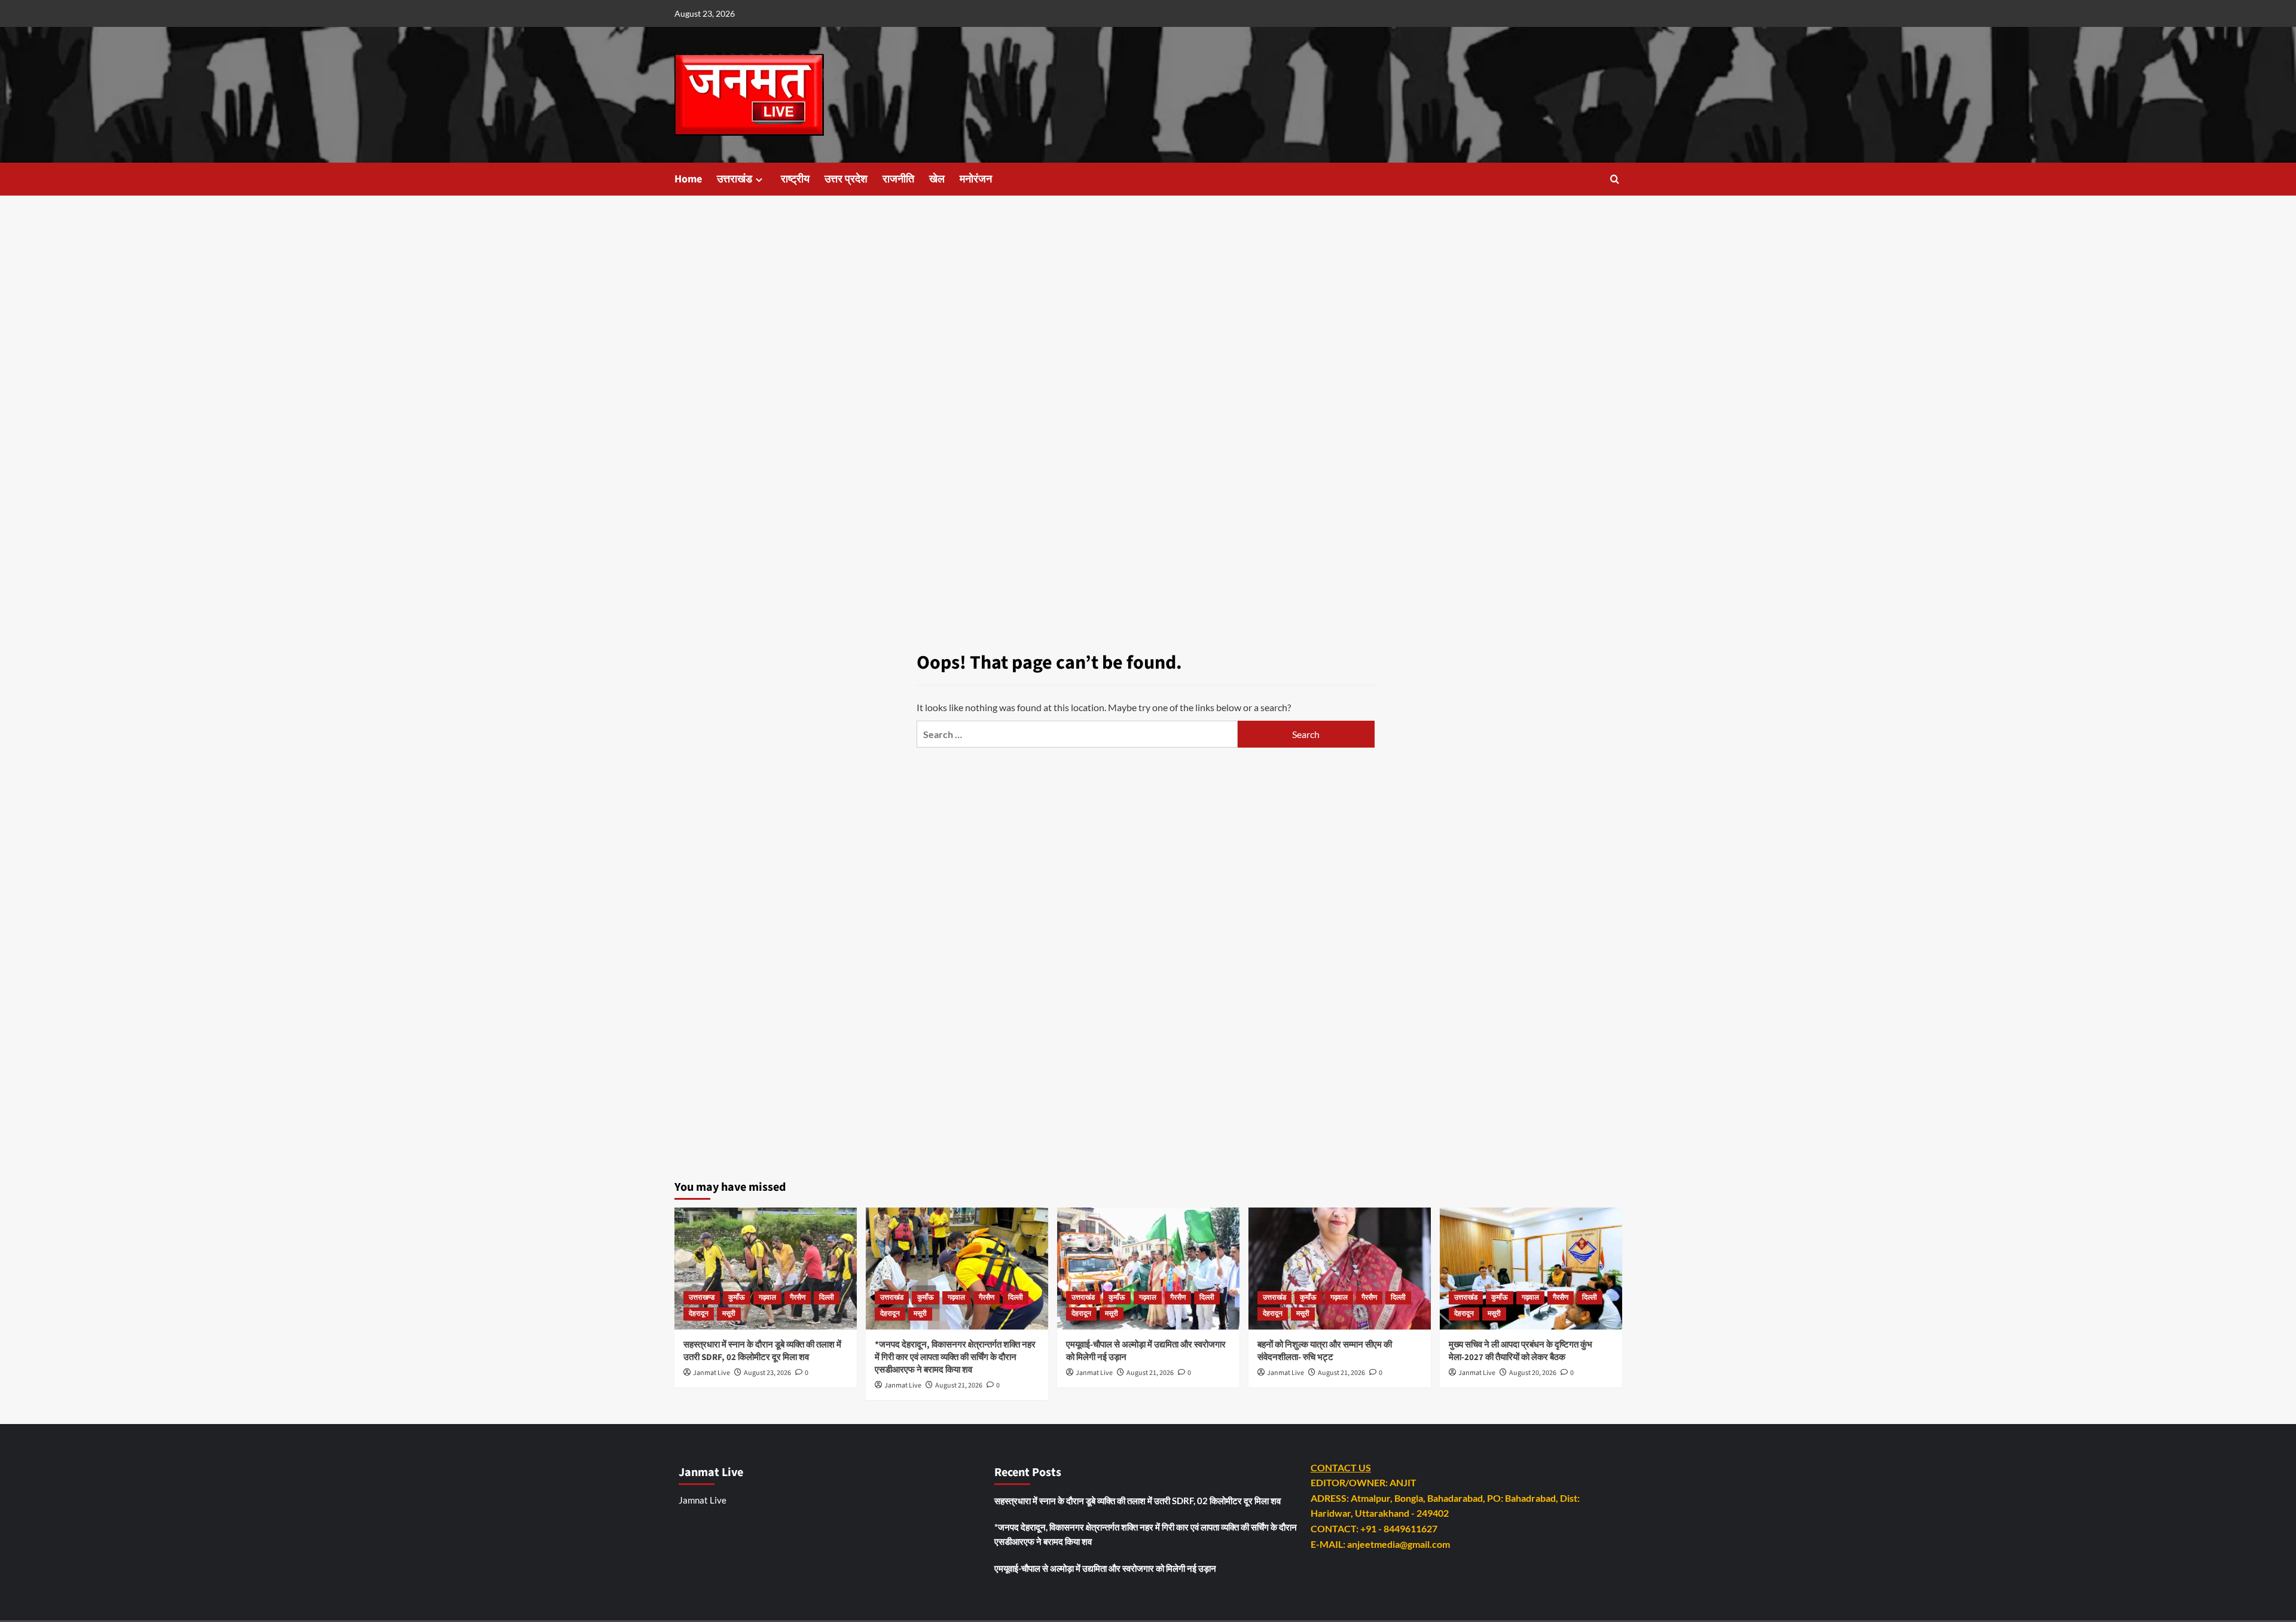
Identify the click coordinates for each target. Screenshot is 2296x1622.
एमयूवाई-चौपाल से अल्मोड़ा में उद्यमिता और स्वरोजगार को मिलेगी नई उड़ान (1105, 1568)
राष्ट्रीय (795, 179)
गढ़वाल (767, 1298)
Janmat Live (712, 1373)
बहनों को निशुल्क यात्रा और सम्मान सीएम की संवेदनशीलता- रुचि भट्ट (1325, 1351)
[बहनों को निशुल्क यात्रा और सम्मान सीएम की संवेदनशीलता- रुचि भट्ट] (1340, 1268)
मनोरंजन (976, 179)
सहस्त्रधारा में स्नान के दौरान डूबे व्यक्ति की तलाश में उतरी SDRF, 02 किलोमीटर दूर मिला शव (762, 1351)
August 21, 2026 (959, 1385)
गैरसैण (798, 1298)
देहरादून (699, 1314)
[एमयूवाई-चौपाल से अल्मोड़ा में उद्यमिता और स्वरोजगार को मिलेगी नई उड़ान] (1148, 1268)
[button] (1615, 179)
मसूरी (729, 1314)
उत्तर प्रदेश (846, 179)
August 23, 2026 (767, 1373)
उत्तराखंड (735, 179)
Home (688, 179)
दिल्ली (827, 1298)
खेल (937, 179)
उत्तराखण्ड (702, 1298)
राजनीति (898, 179)
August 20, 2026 (1533, 1373)
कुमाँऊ (737, 1298)
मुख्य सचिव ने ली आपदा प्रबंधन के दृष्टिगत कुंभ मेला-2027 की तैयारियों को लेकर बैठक (1521, 1351)
